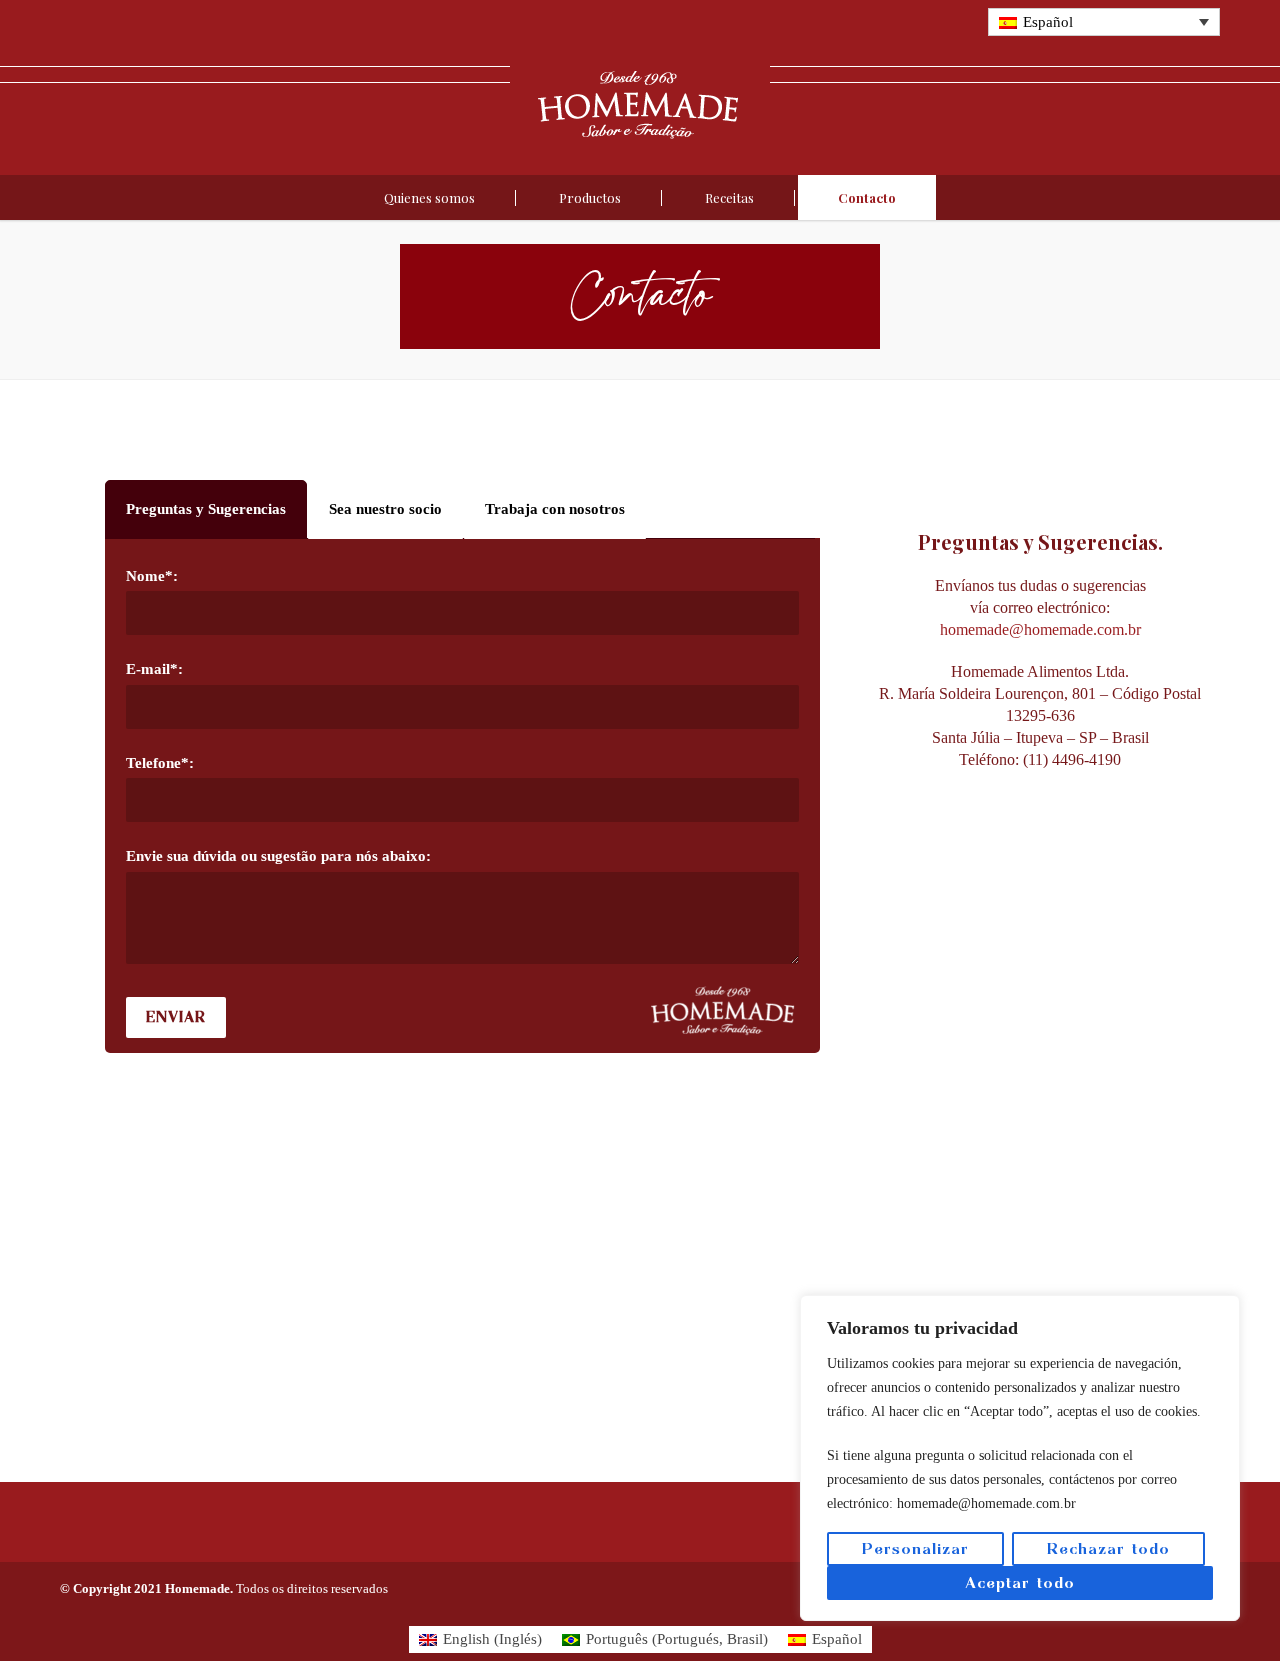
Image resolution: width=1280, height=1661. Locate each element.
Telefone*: (160, 763)
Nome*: (152, 576)
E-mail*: (154, 669)
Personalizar (915, 1548)
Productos (590, 197)
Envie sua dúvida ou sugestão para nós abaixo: (278, 856)
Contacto (867, 197)
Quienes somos (429, 197)
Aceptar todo (1020, 1582)
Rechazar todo (1108, 1548)
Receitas (729, 197)
